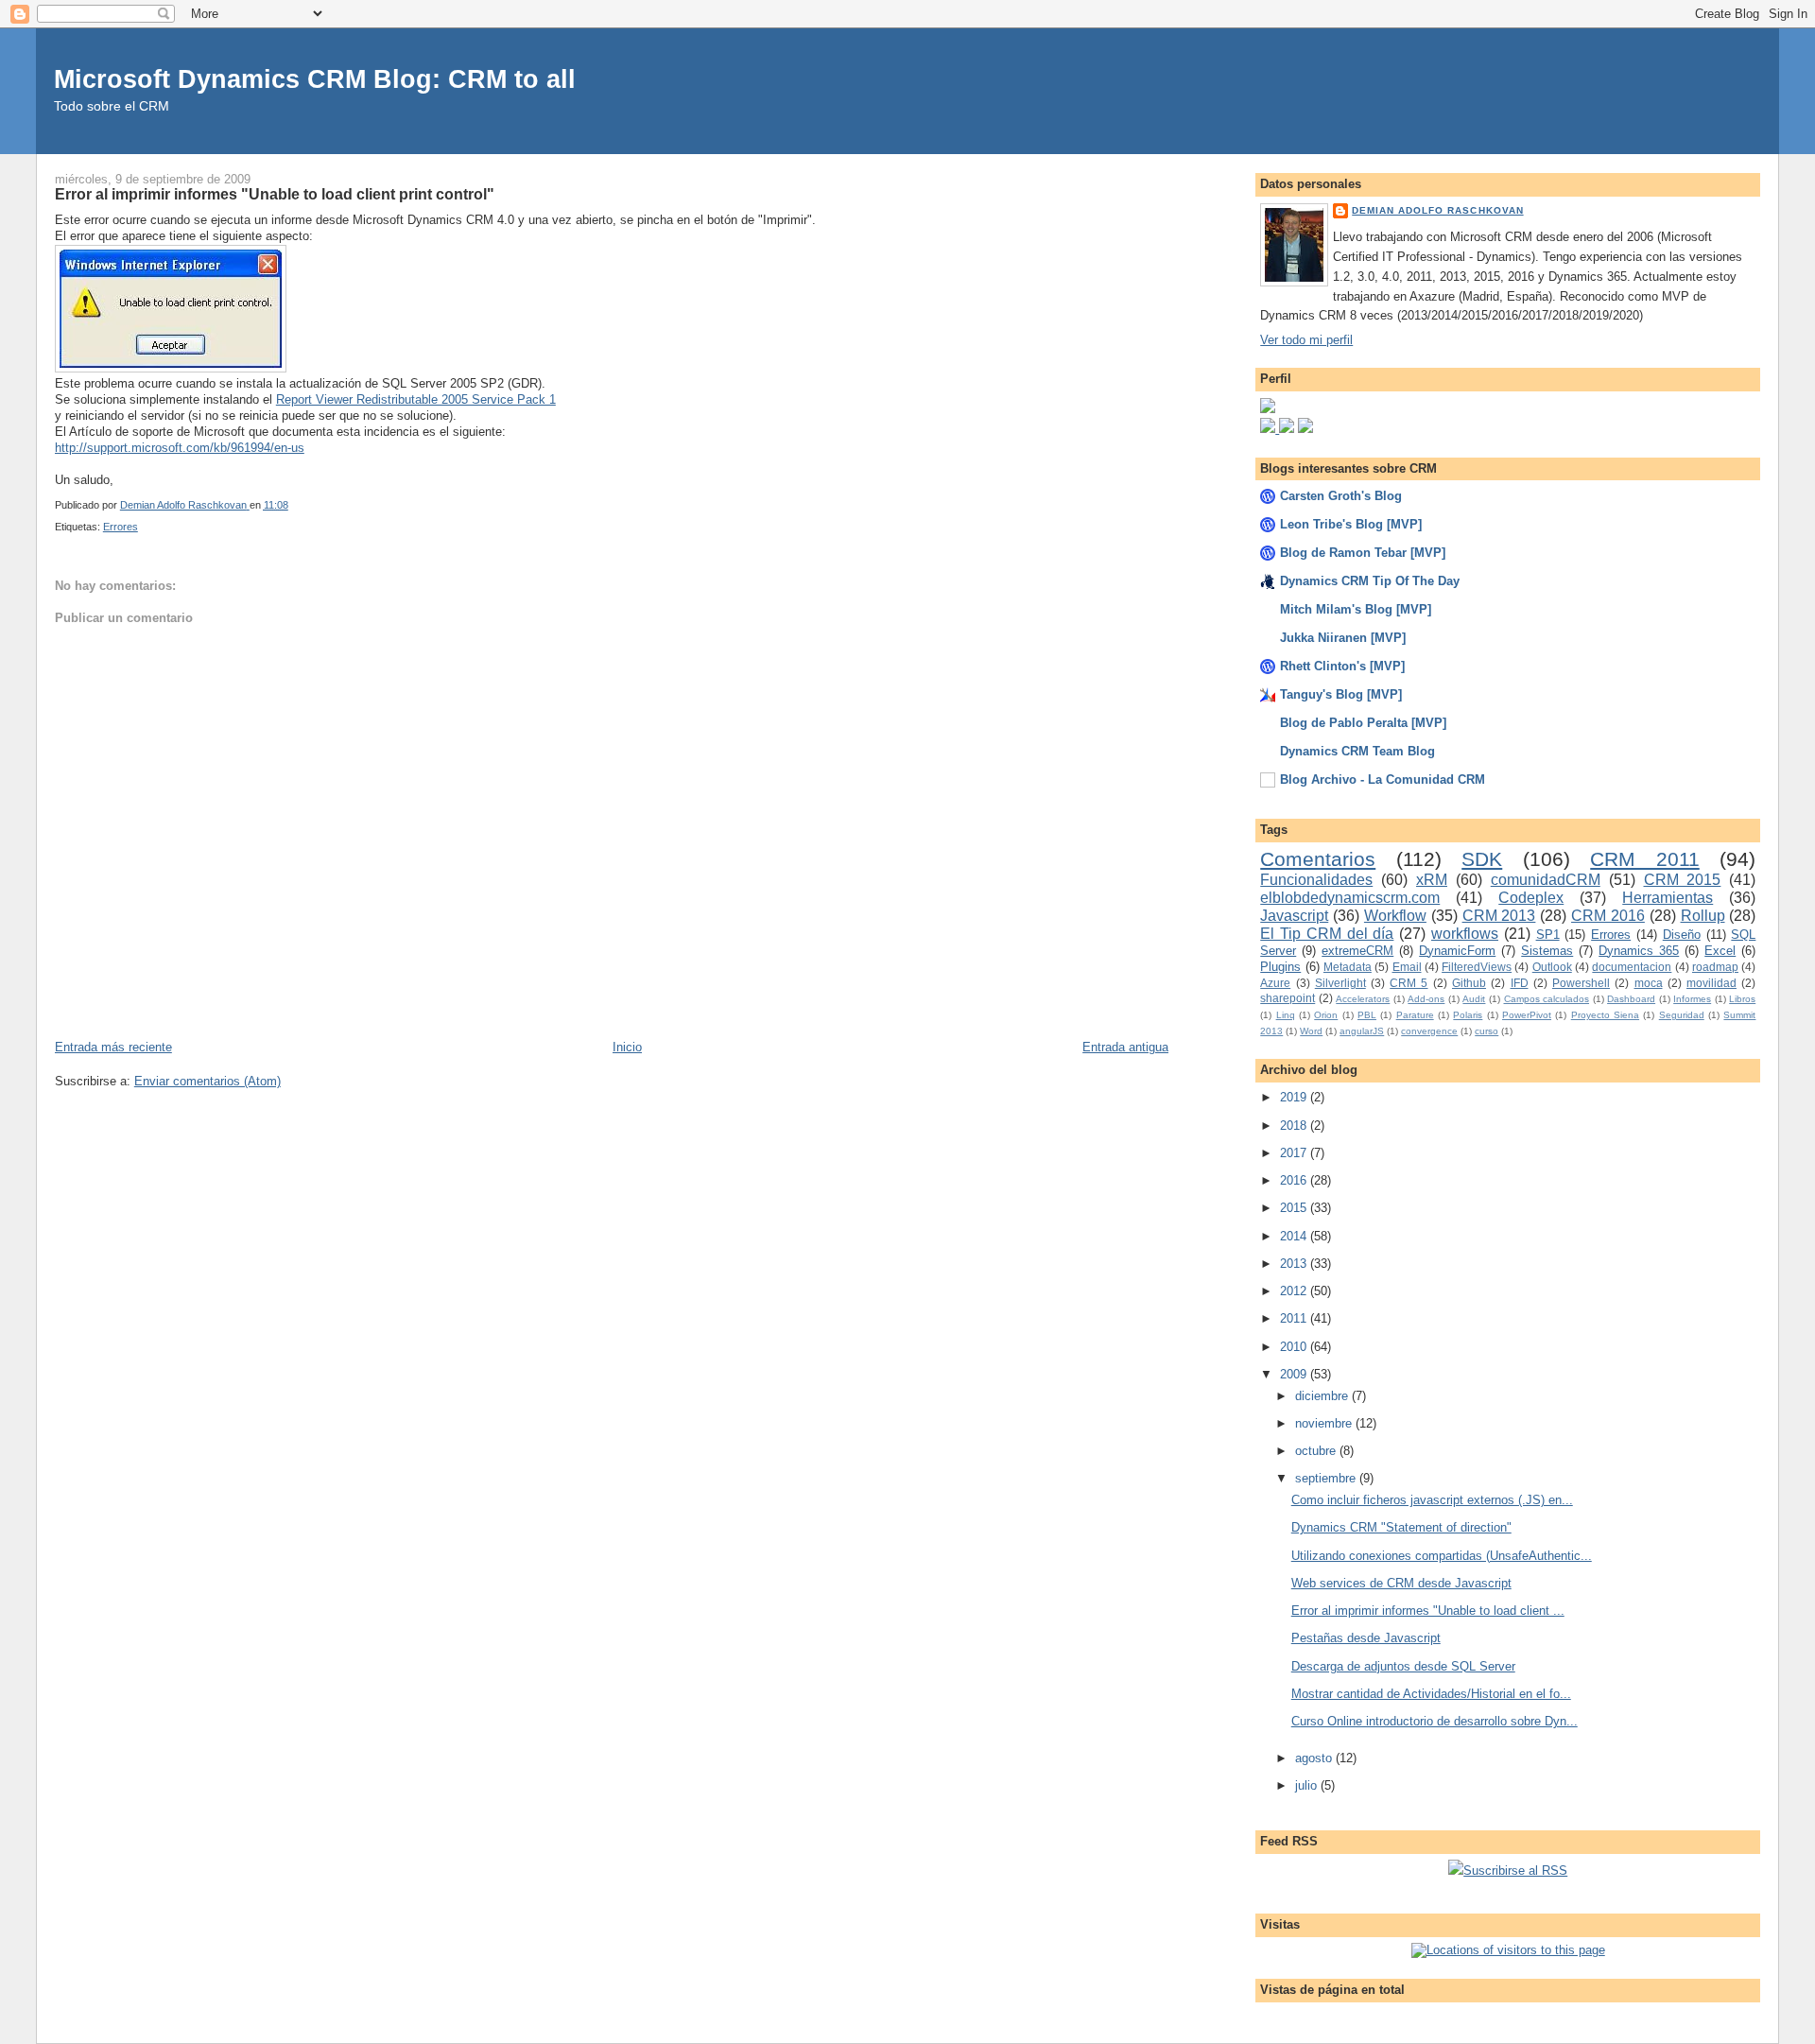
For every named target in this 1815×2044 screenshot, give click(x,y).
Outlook (1552, 967)
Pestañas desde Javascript (1366, 1638)
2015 (1295, 1208)
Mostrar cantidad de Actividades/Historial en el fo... (1431, 1694)
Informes (1692, 999)
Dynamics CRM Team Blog (1357, 751)
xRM (1432, 880)
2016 (1295, 1180)
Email (1407, 967)
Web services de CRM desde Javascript (1401, 1583)
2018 (1295, 1126)
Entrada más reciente (113, 1047)
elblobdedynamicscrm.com (1350, 898)
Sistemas (1547, 951)
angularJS (1362, 1031)
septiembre (1327, 1478)
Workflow (1395, 916)
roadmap (1715, 967)
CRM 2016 (1608, 916)
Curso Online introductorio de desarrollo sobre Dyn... (1435, 1721)
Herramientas (1668, 898)
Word (1311, 1031)
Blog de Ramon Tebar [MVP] (1363, 553)
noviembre (1325, 1423)
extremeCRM (1357, 951)
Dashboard (1631, 999)
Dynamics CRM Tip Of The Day (1370, 581)
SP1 (1548, 935)
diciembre (1323, 1396)
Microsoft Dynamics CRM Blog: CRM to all (315, 79)
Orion (1326, 1015)
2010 (1295, 1347)
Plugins (1280, 967)
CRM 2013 (1499, 916)
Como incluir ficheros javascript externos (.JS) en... (1432, 1500)
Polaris (1468, 1015)
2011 (1295, 1318)
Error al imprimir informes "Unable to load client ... (1428, 1611)
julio (1308, 1785)
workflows (1465, 934)
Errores (121, 527)
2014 (1295, 1236)
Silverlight (1340, 983)
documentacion (1632, 967)
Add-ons (1426, 999)
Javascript (1294, 916)
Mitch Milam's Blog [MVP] (1356, 609)
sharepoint (1288, 998)
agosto (1315, 1758)
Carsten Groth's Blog (1341, 496)
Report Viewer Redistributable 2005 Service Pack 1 (416, 399)
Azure (1275, 983)
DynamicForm (1457, 951)
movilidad (1711, 983)
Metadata (1348, 967)
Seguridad (1682, 1015)
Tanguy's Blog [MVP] (1341, 694)
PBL (1367, 1015)
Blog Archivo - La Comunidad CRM (1383, 779)
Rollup (1703, 916)
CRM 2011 (1645, 859)
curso (1487, 1031)
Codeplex (1531, 898)
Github (1469, 983)
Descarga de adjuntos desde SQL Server (1403, 1666)
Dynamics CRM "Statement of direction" (1401, 1527)
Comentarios (1318, 859)
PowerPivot (1527, 1015)
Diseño (1682, 935)
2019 (1295, 1097)
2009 (1295, 1374)
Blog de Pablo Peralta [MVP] (1363, 723)
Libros (1742, 999)
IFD (1520, 983)
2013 (1295, 1264)
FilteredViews (1477, 967)
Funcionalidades (1316, 880)
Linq (1286, 1015)
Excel (1720, 951)
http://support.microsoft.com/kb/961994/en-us (180, 448)
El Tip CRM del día (1327, 934)
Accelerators (1363, 999)
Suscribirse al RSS (1515, 1871)
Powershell (1581, 983)
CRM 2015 (1683, 880)
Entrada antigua (1125, 1047)
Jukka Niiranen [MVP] (1343, 638)
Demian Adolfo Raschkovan (1437, 210)
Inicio (627, 1047)
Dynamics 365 (1639, 951)
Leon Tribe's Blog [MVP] (1351, 524)
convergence (1429, 1031)
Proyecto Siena (1605, 1015)
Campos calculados (1547, 999)
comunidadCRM (1546, 880)
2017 (1295, 1153)
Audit (1474, 999)
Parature (1415, 1015)
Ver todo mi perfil (1306, 340)
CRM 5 (1409, 983)
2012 (1295, 1291)
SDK (1482, 859)
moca (1649, 983)
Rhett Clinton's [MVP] (1342, 666)
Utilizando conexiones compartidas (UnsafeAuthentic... (1442, 1556)
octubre (1317, 1451)
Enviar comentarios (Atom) (207, 1081)
